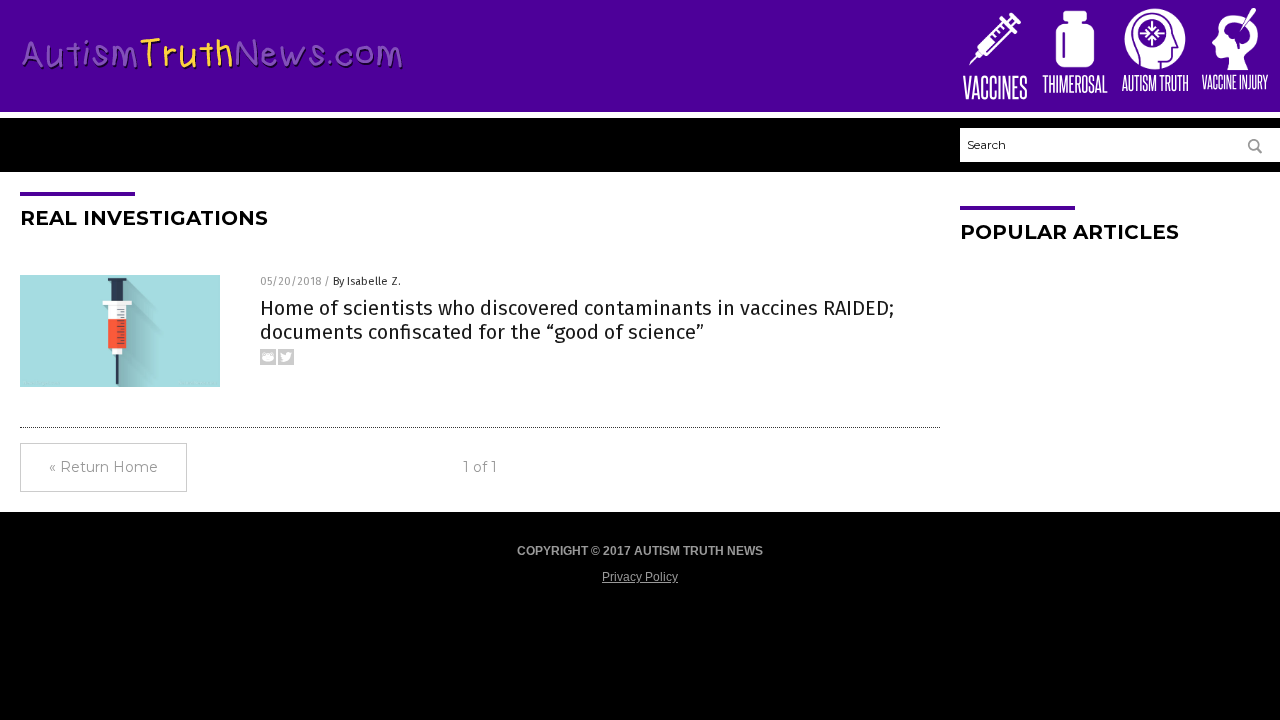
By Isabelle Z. (367, 281)
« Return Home (103, 467)
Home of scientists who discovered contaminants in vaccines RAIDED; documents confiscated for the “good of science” (577, 320)
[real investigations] (212, 73)
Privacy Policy (640, 577)
